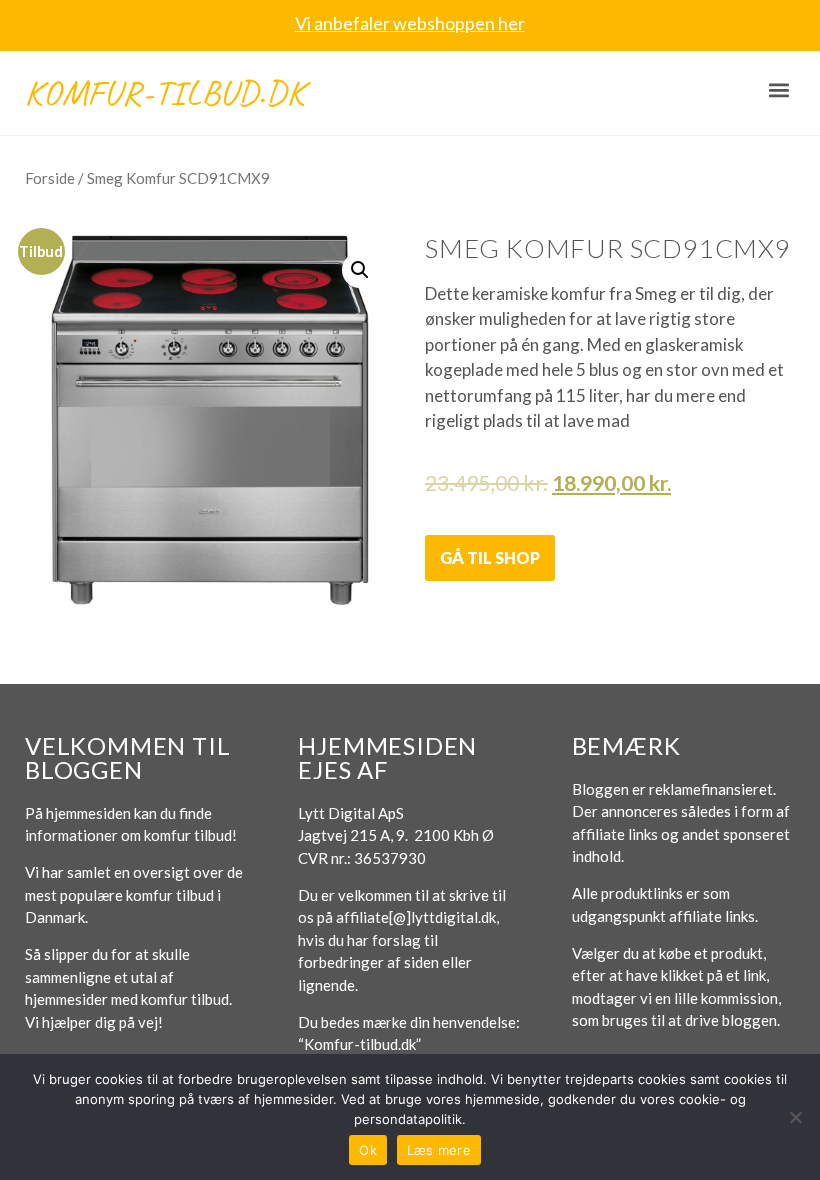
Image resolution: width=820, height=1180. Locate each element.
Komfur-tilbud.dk (165, 92)
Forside (50, 178)
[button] (778, 90)
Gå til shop (490, 557)
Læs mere (439, 1150)
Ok (368, 1150)
